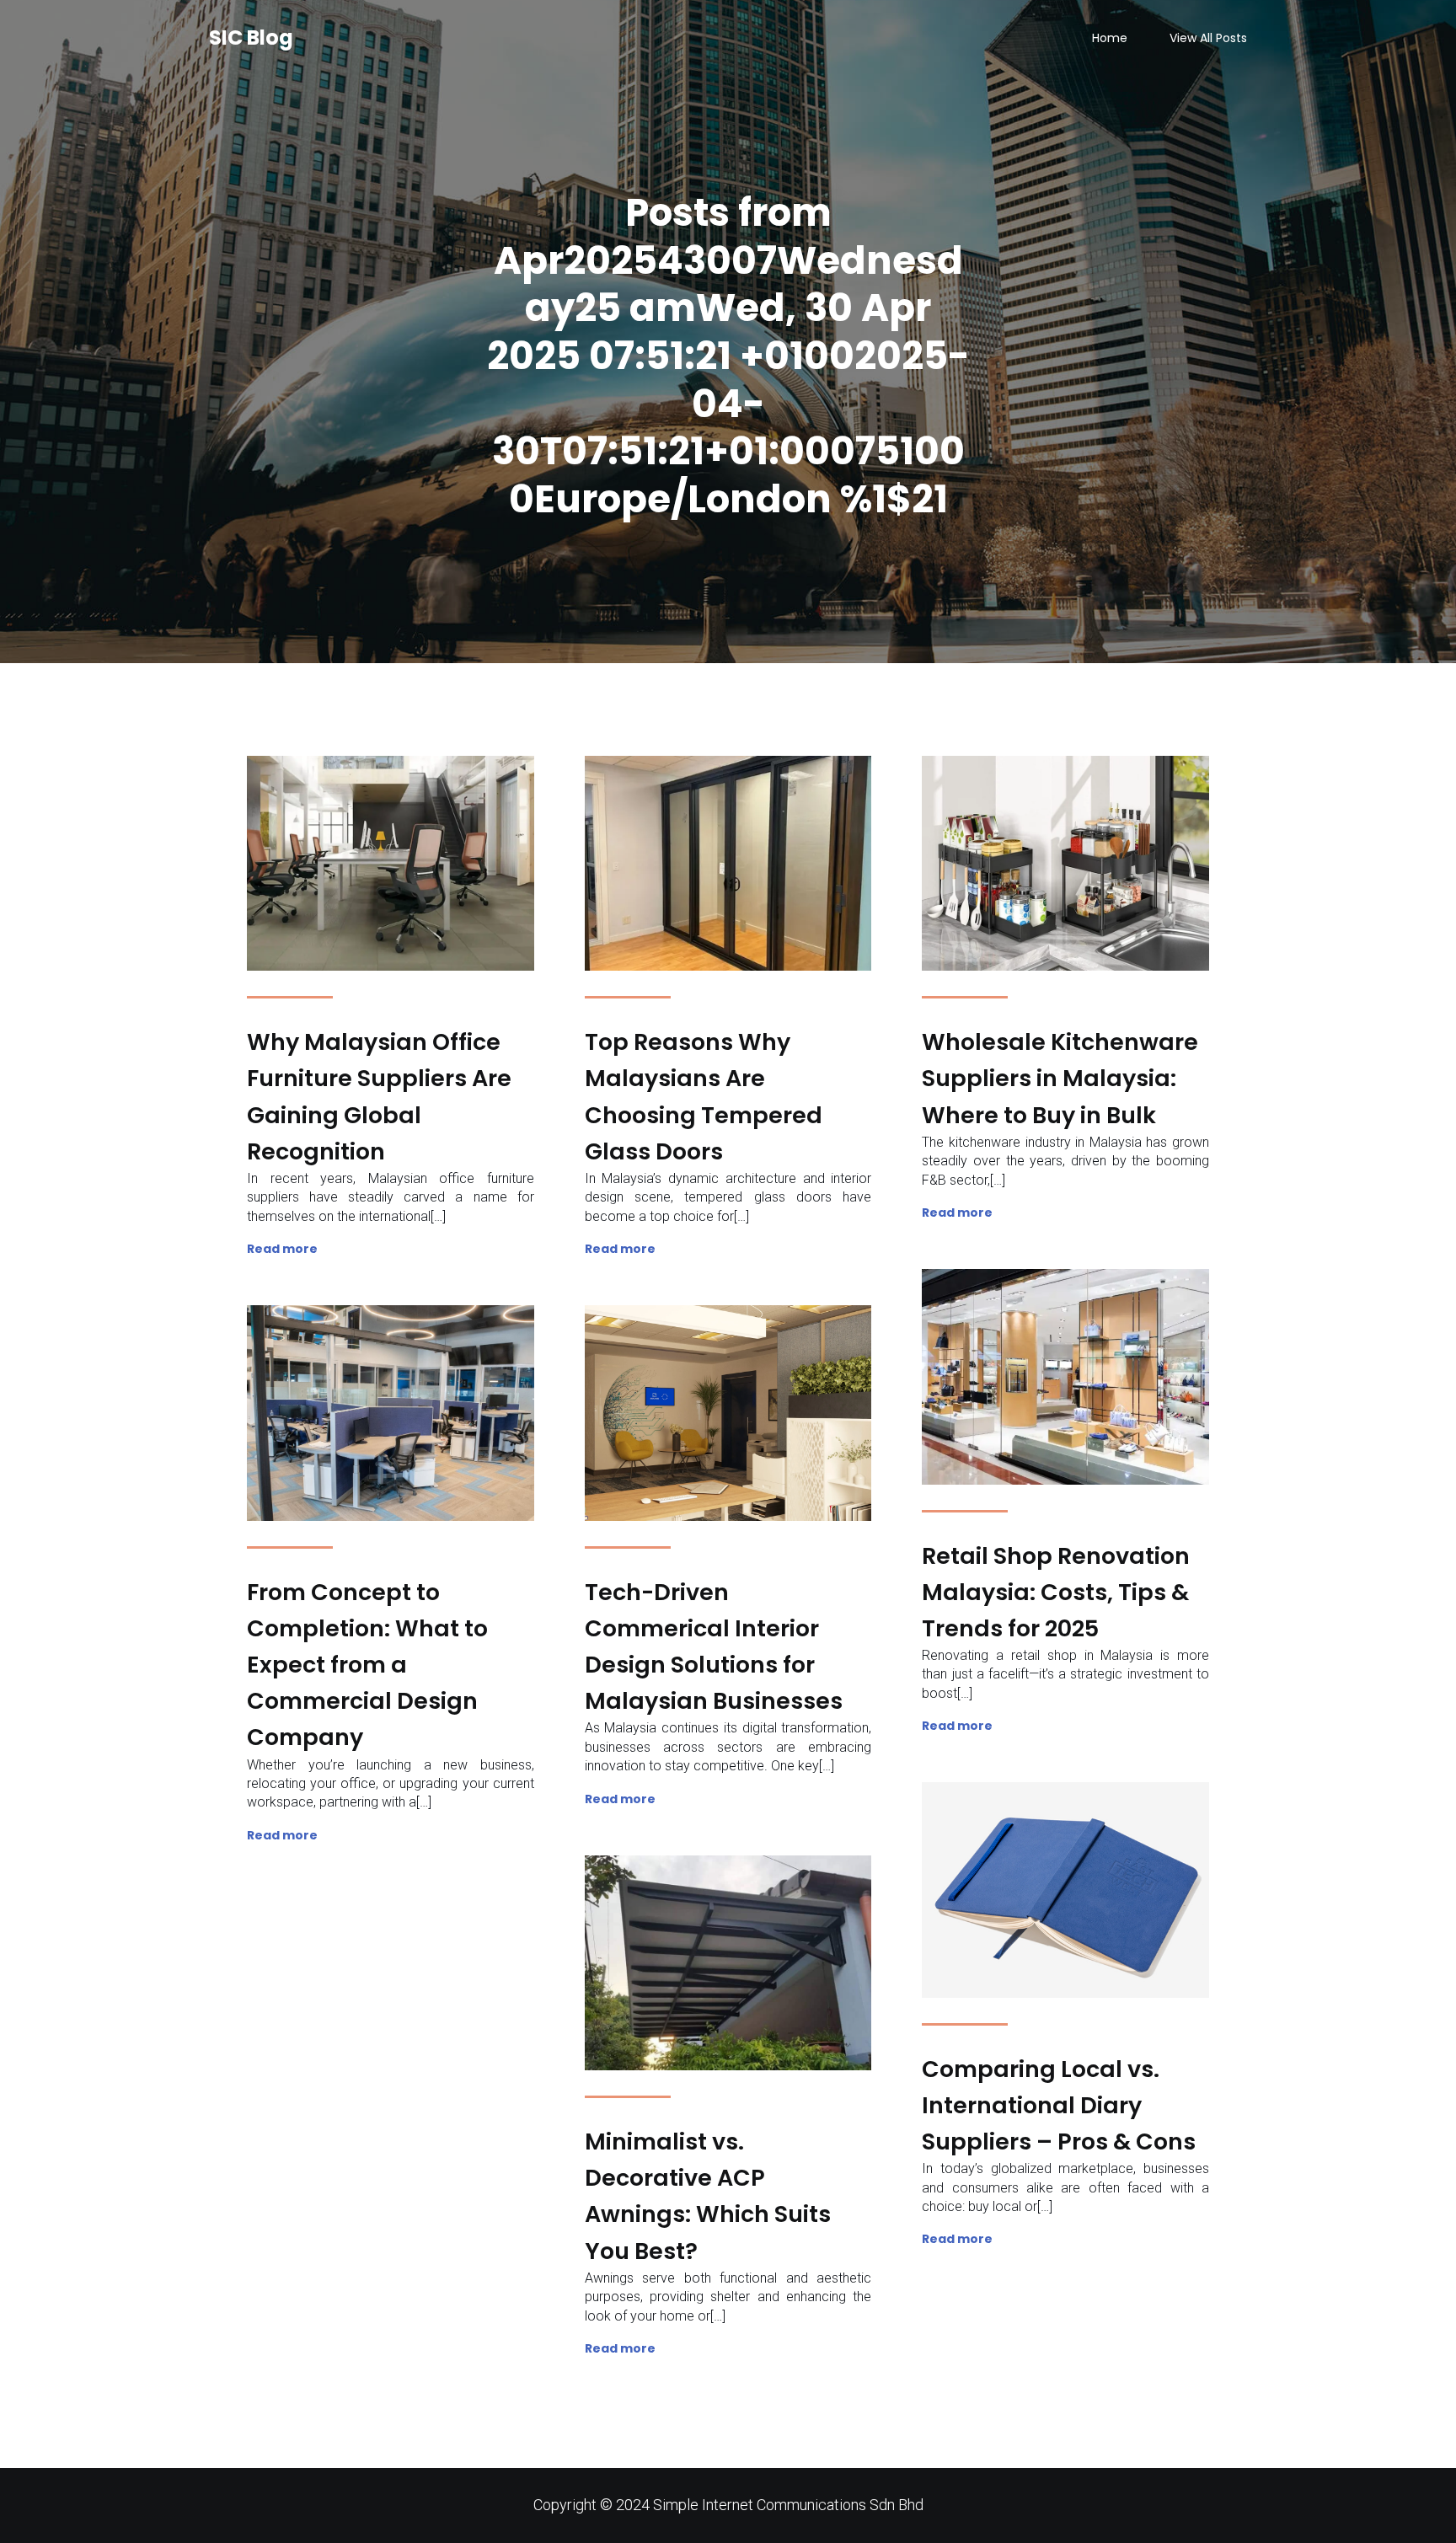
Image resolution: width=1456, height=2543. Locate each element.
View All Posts (1208, 38)
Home (1110, 38)
